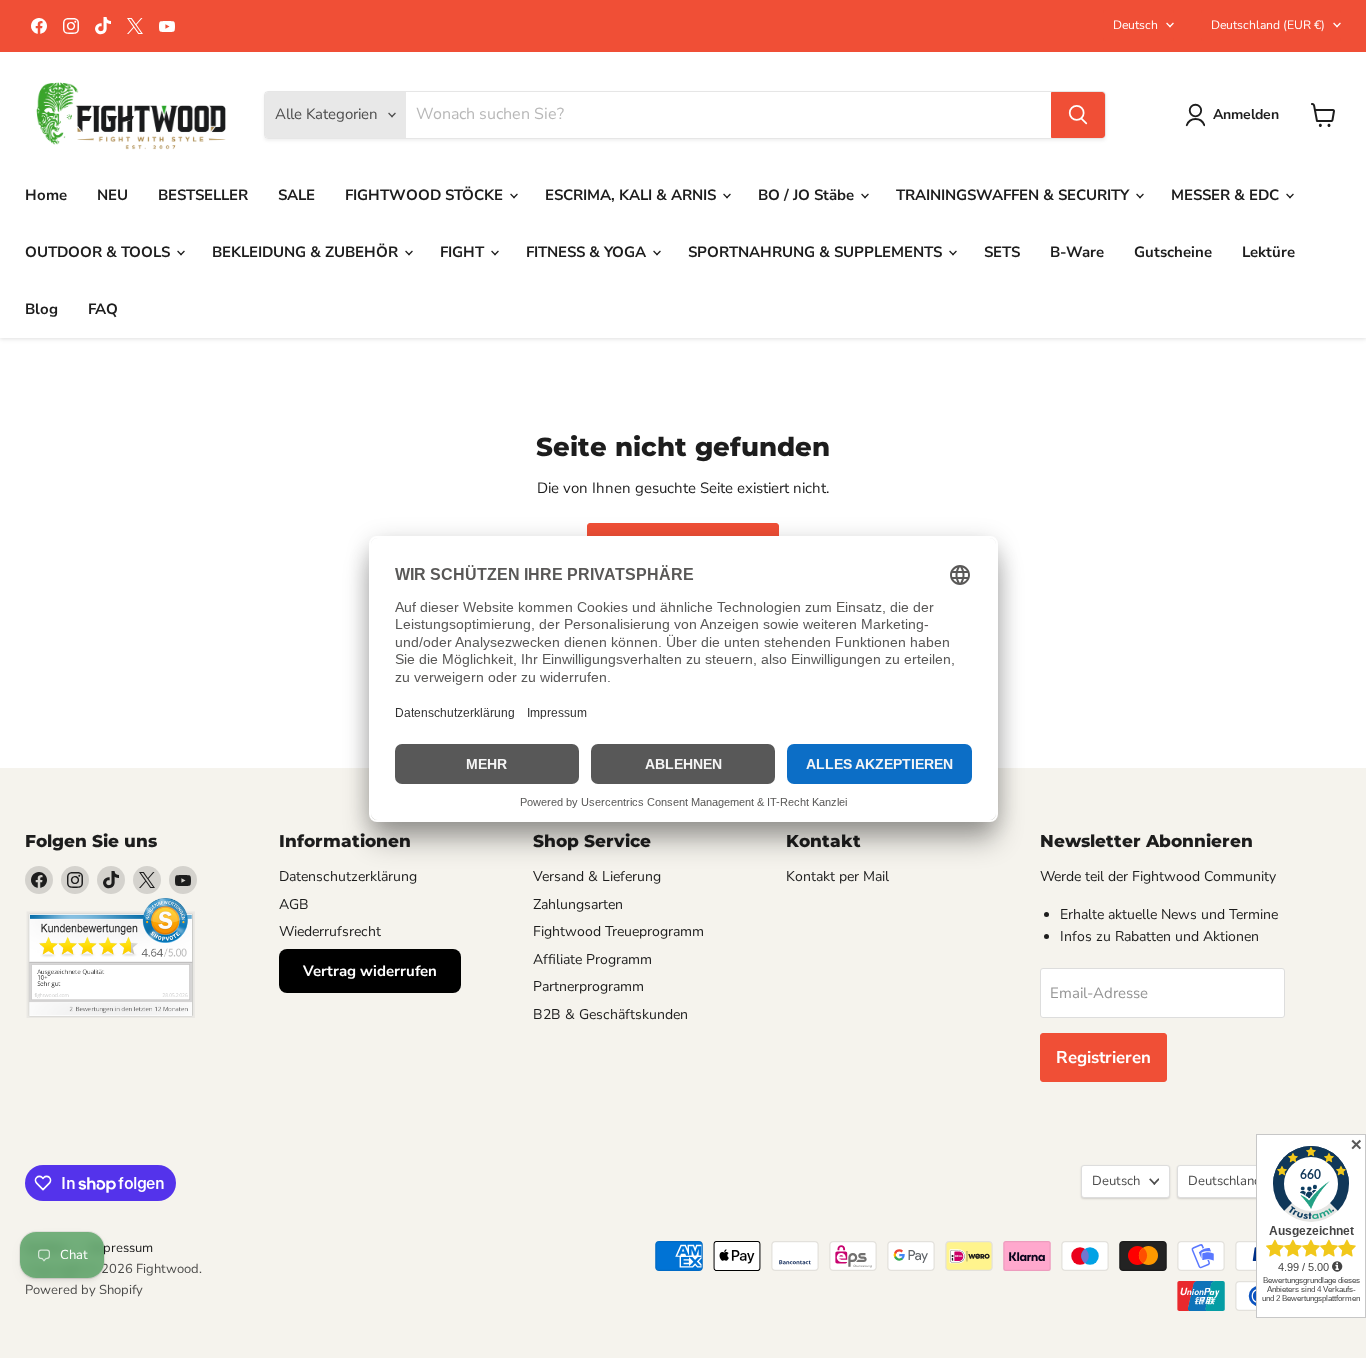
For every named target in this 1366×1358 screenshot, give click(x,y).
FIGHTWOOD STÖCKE (426, 195)
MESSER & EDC (1227, 195)
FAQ (103, 309)
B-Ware (1077, 252)
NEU (112, 195)
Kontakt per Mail (837, 876)
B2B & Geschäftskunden (610, 1014)
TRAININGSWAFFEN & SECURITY (1014, 195)
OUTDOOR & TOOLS (99, 252)
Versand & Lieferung (597, 876)
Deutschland (1268, 25)
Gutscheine (1173, 252)
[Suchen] (1078, 115)
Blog (41, 309)
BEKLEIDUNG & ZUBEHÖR (307, 252)
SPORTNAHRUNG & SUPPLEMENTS (817, 252)
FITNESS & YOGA (588, 252)
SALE (296, 195)
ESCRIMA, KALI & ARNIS (632, 195)
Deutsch (1135, 25)
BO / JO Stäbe (808, 195)
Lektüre (1268, 252)
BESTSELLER (203, 195)
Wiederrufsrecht (330, 931)
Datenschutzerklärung (348, 876)
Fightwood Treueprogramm (618, 931)
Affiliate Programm (592, 959)
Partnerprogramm (588, 986)
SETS (1002, 252)
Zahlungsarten (578, 904)
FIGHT (464, 252)
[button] (1235, 115)
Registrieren (1103, 1057)
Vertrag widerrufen (370, 971)
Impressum (121, 1248)
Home (46, 195)
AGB (294, 904)
